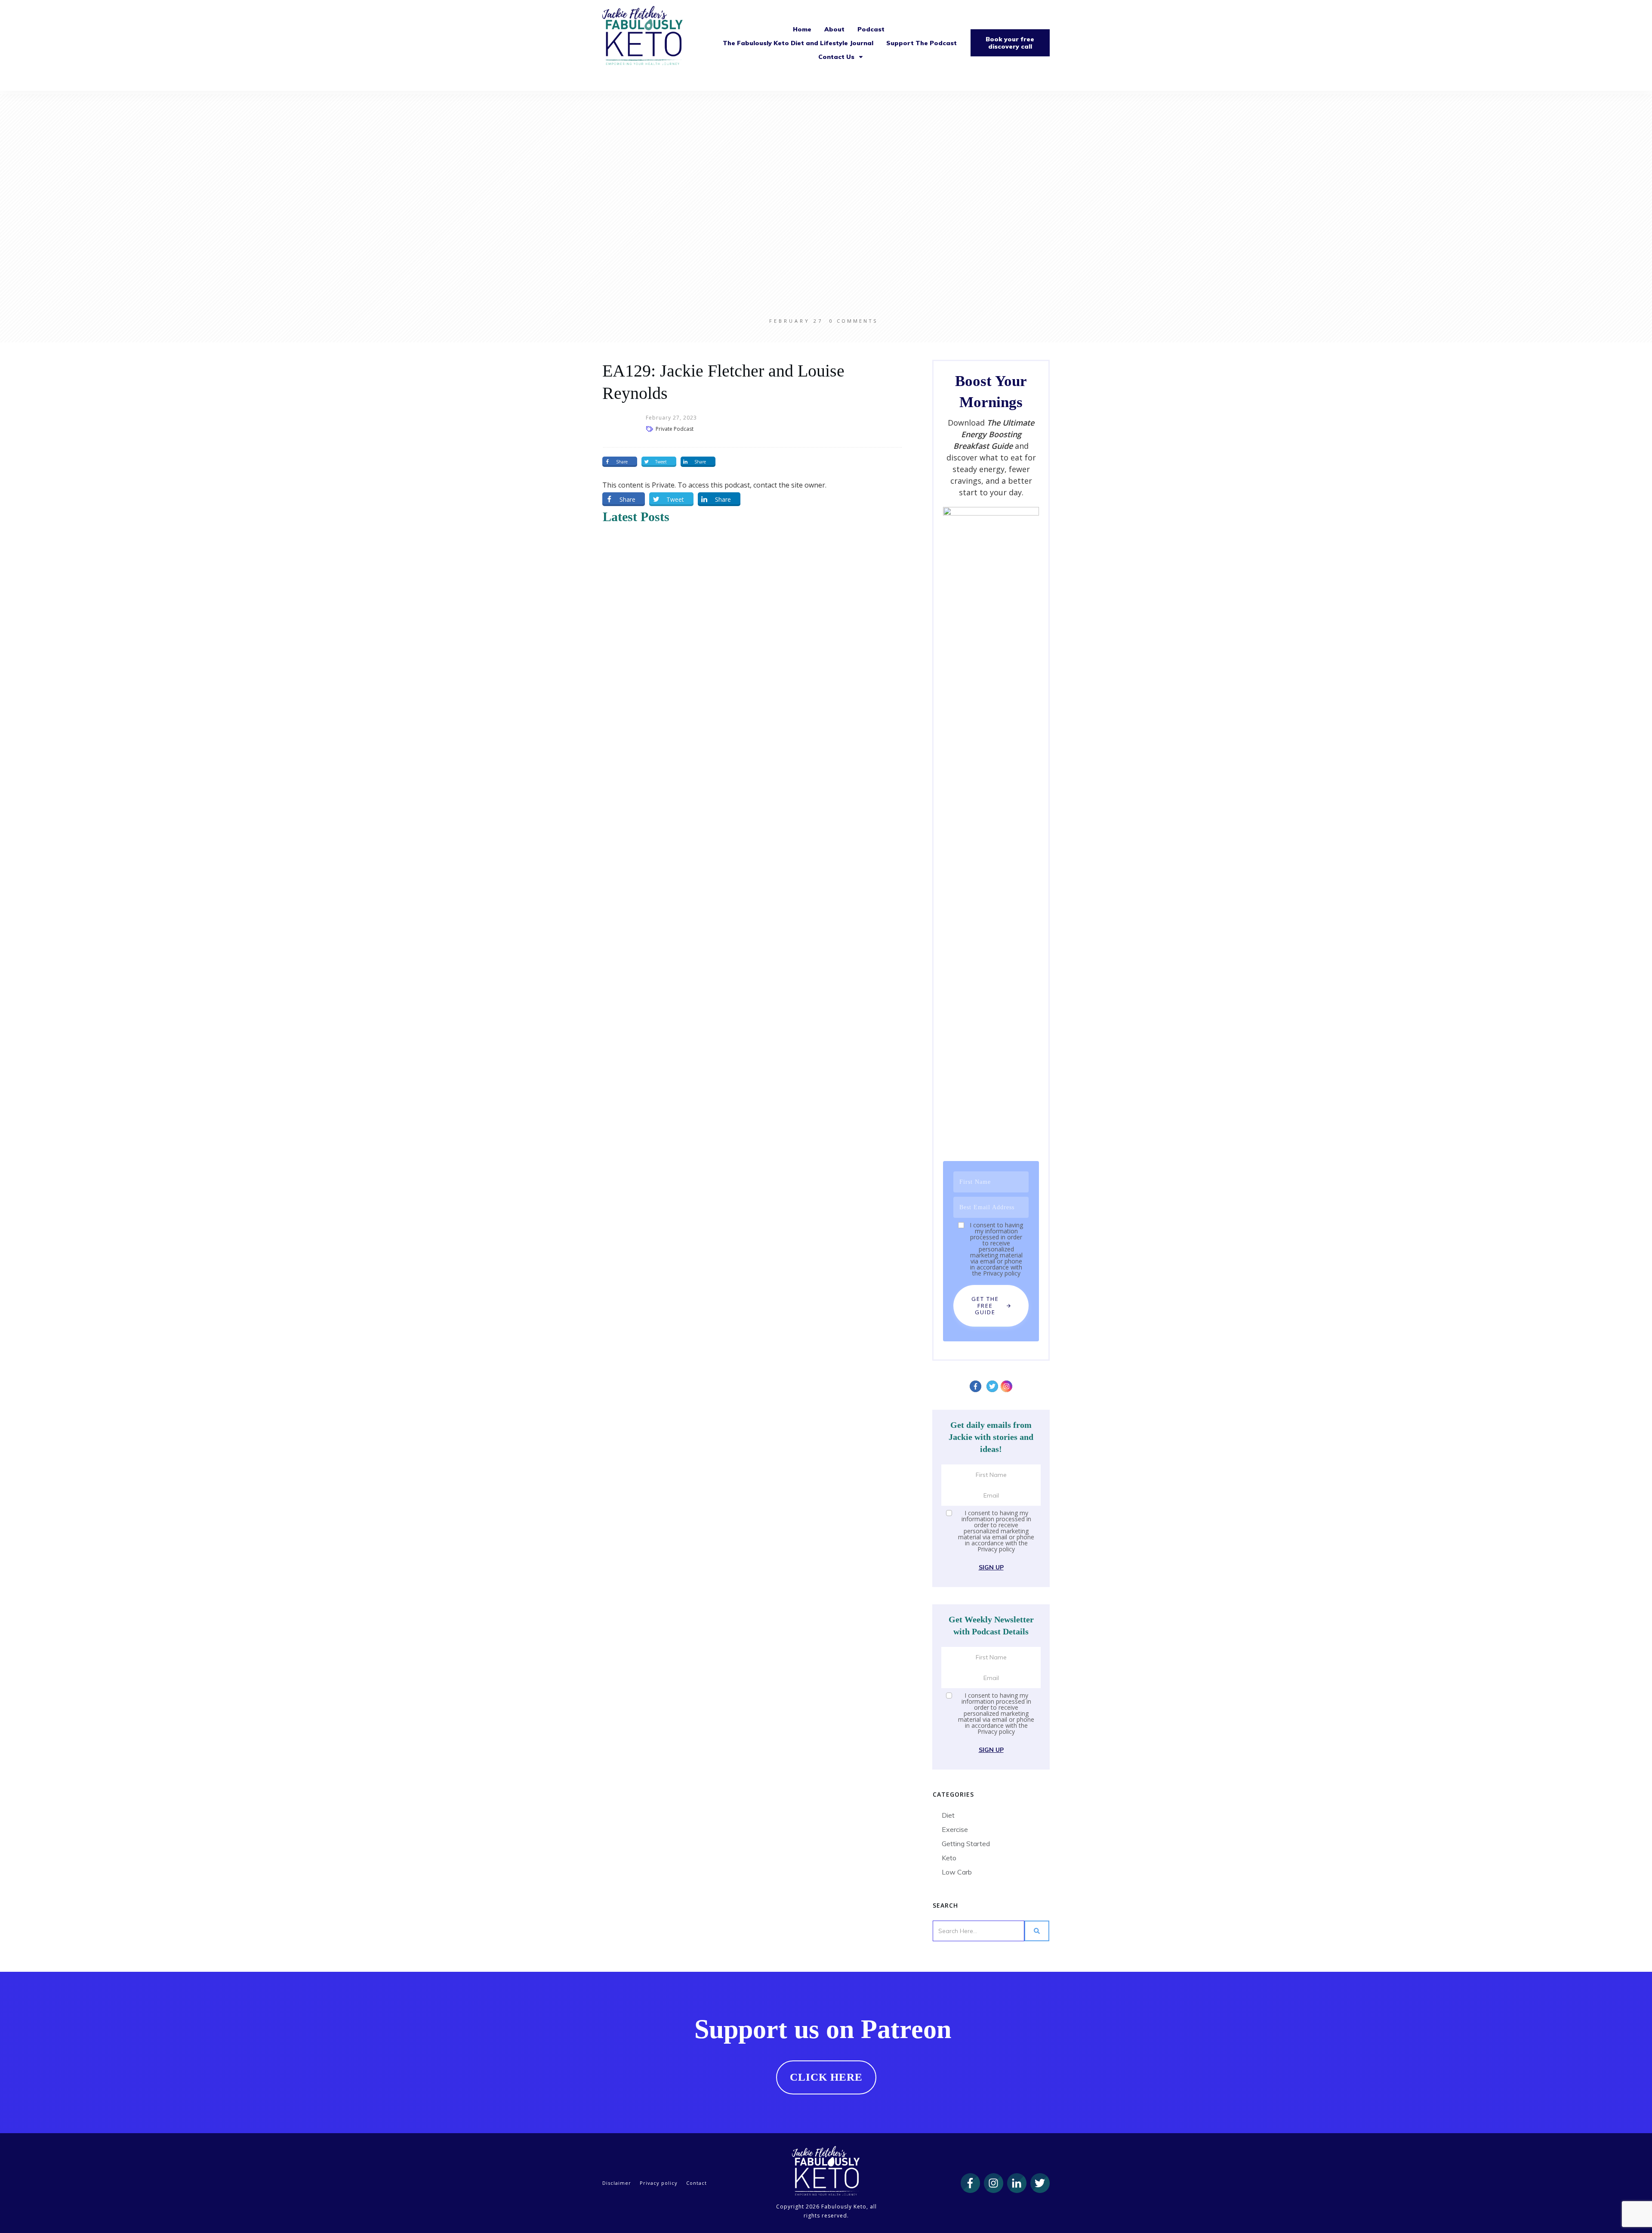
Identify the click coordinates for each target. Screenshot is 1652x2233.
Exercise (955, 1829)
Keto (949, 1858)
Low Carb (957, 1872)
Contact (697, 2183)
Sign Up (991, 1567)
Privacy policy (1002, 1273)
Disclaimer (617, 2183)
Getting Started (966, 1844)
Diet (948, 1815)
